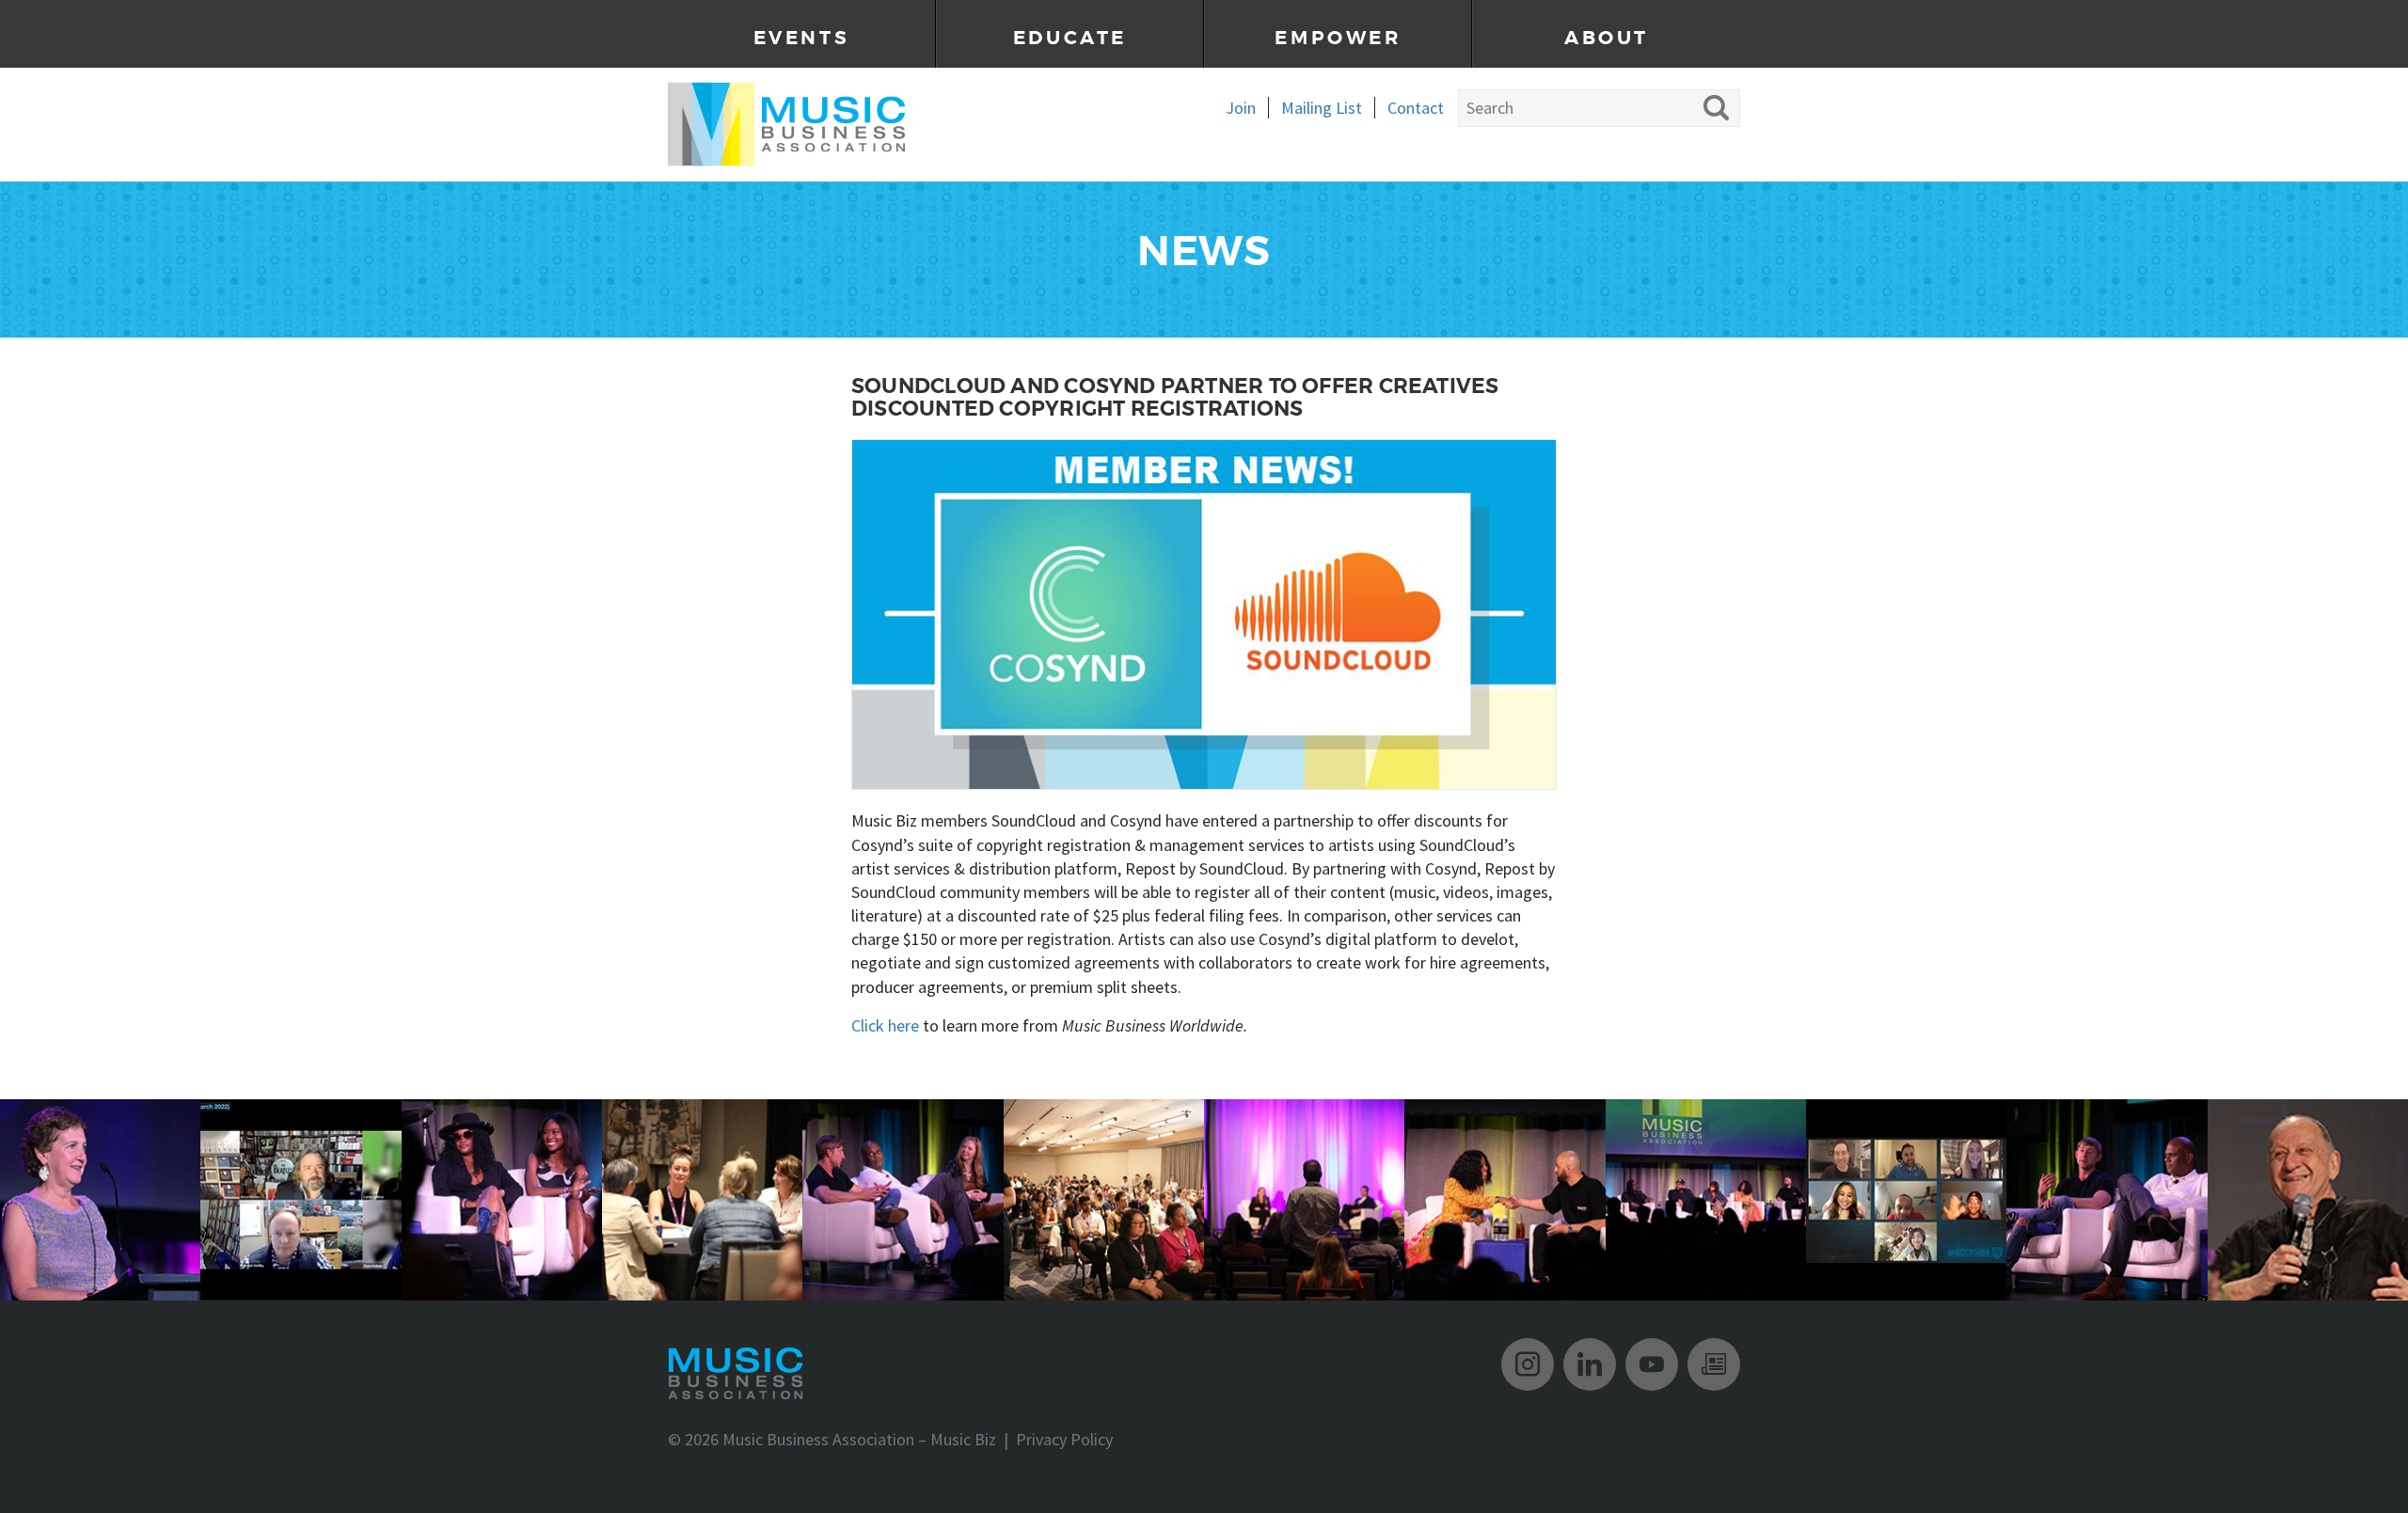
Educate (1070, 38)
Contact (1416, 108)
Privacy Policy (1064, 1439)
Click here (885, 1025)
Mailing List (1322, 108)
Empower (1338, 38)
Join (1241, 108)
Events (802, 38)
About (1607, 38)
